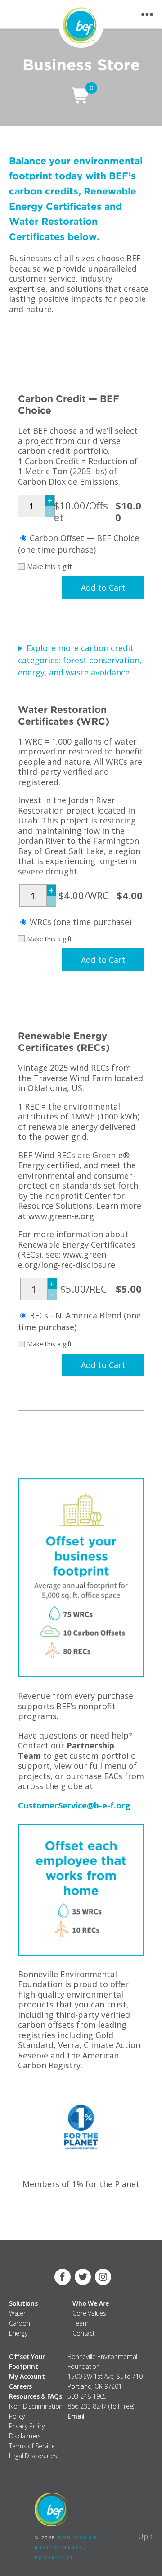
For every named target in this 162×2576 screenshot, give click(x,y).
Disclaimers (25, 2436)
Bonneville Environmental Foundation (66, 2547)
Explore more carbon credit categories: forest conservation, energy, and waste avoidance (80, 660)
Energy (18, 2333)
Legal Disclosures (33, 2456)
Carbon (19, 2323)
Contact (83, 2333)
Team (80, 2323)
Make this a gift (49, 567)
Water (17, 2313)
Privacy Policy (27, 2426)
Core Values (89, 2313)
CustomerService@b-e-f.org (74, 1805)
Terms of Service (32, 2446)
